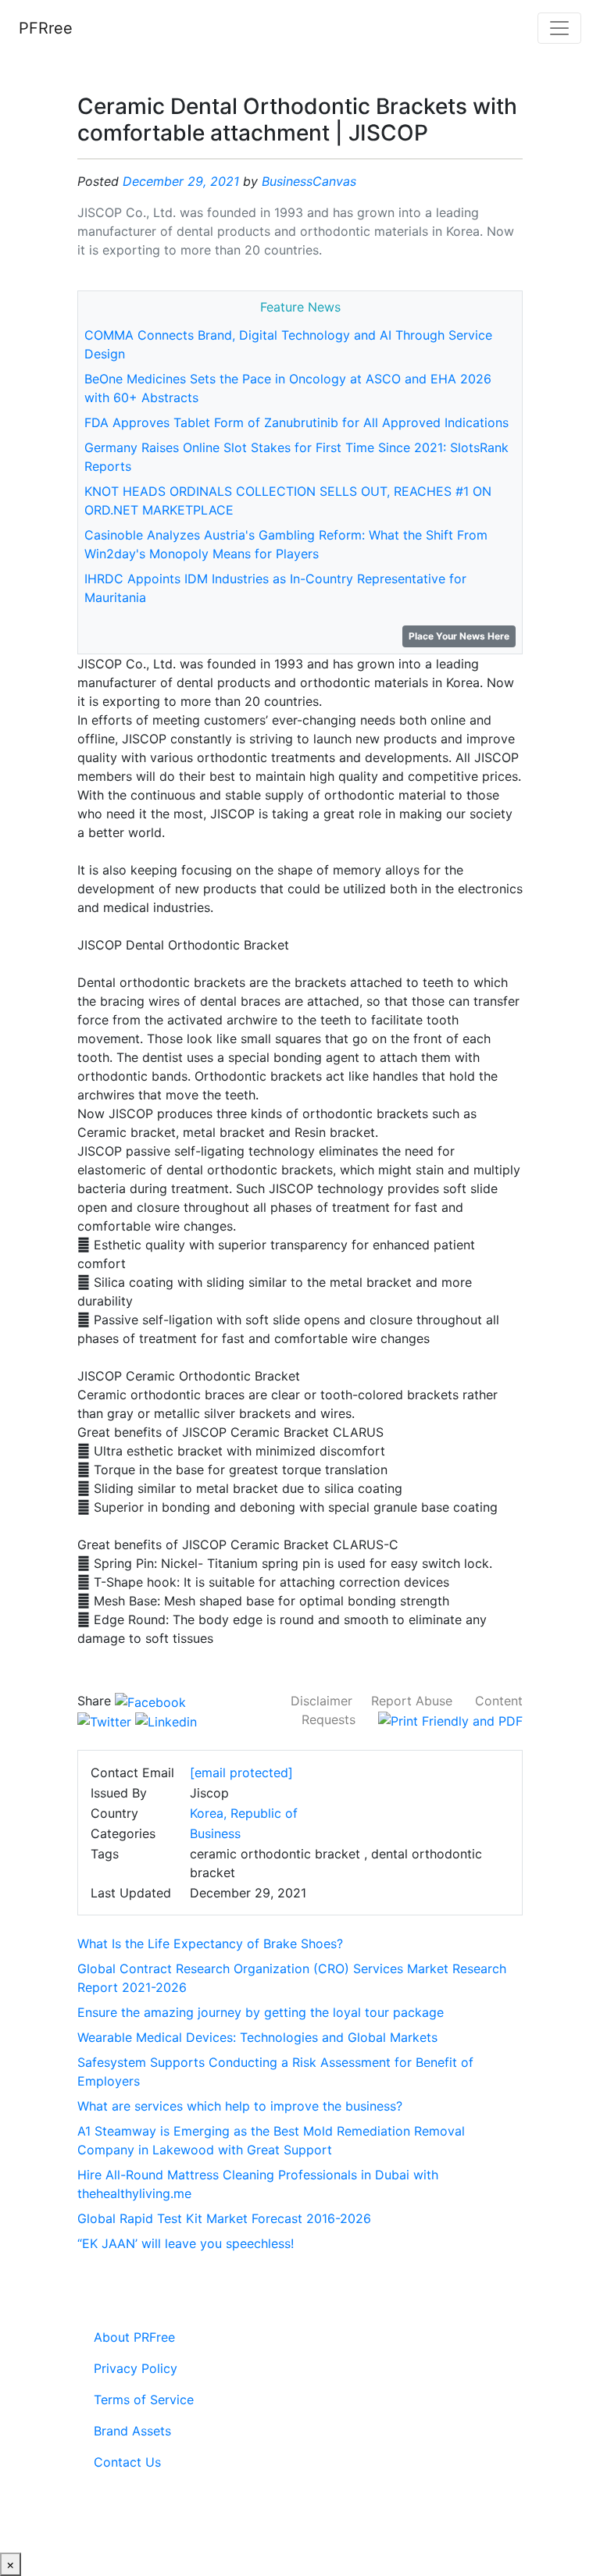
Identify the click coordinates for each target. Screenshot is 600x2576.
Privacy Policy (136, 2368)
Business (215, 1833)
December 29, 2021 (181, 181)
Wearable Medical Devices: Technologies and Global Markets (257, 2037)
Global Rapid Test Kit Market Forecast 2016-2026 (224, 2218)
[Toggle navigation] (559, 28)
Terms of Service (144, 2400)
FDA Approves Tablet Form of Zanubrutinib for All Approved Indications (296, 422)
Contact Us (127, 2462)
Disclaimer (321, 1701)
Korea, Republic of (244, 1813)
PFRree (46, 28)
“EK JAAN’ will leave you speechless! (186, 2243)
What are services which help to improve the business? (240, 2106)
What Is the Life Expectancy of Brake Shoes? (210, 1944)
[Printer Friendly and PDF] (450, 1719)
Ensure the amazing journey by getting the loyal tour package (261, 2012)
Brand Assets (132, 2431)
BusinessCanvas (309, 181)
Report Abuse (412, 1701)
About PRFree (134, 2337)
